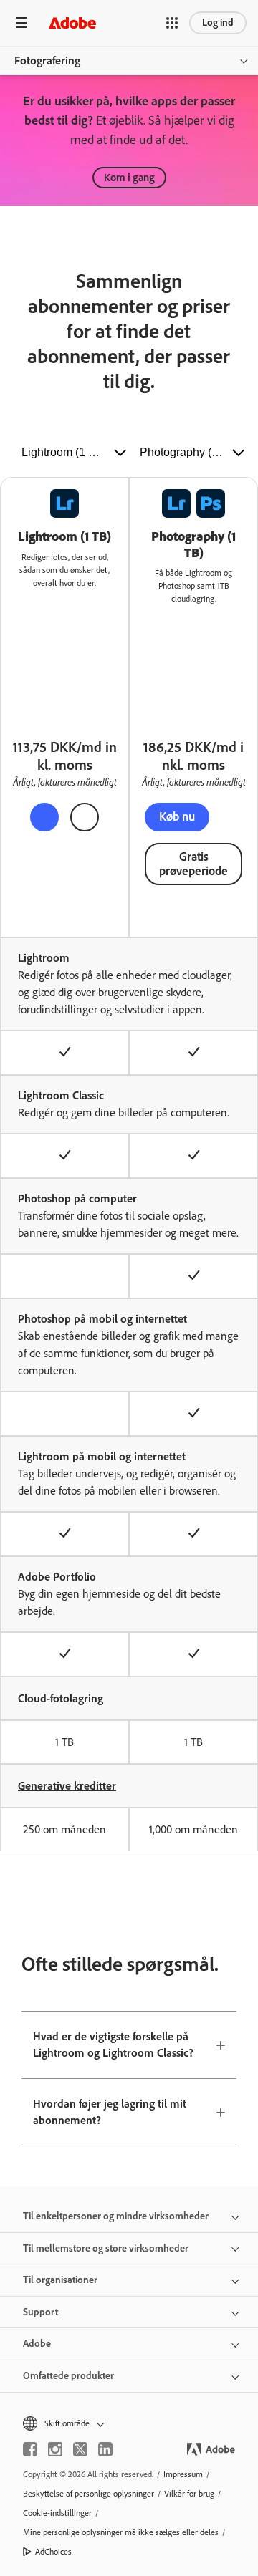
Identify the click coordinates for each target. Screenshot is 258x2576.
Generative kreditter (67, 1786)
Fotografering (47, 61)
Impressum (183, 2474)
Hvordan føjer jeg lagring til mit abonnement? (110, 2112)
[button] (172, 23)
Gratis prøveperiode (193, 864)
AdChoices (53, 2552)
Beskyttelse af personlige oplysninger (89, 2494)
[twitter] (80, 2449)
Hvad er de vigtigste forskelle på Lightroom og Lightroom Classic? (113, 2045)
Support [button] (40, 2312)
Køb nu (177, 816)
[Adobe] (72, 23)
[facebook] (30, 2449)
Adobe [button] (37, 2344)
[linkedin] (105, 2449)
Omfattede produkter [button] (68, 2376)
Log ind (218, 23)
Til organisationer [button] (60, 2280)
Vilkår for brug (189, 2494)
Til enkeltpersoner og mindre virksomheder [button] (116, 2216)
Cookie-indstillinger (57, 2513)
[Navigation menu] (21, 23)
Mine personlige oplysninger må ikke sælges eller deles (121, 2532)
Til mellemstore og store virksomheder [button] (106, 2248)
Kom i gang (129, 178)
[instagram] (55, 2449)
